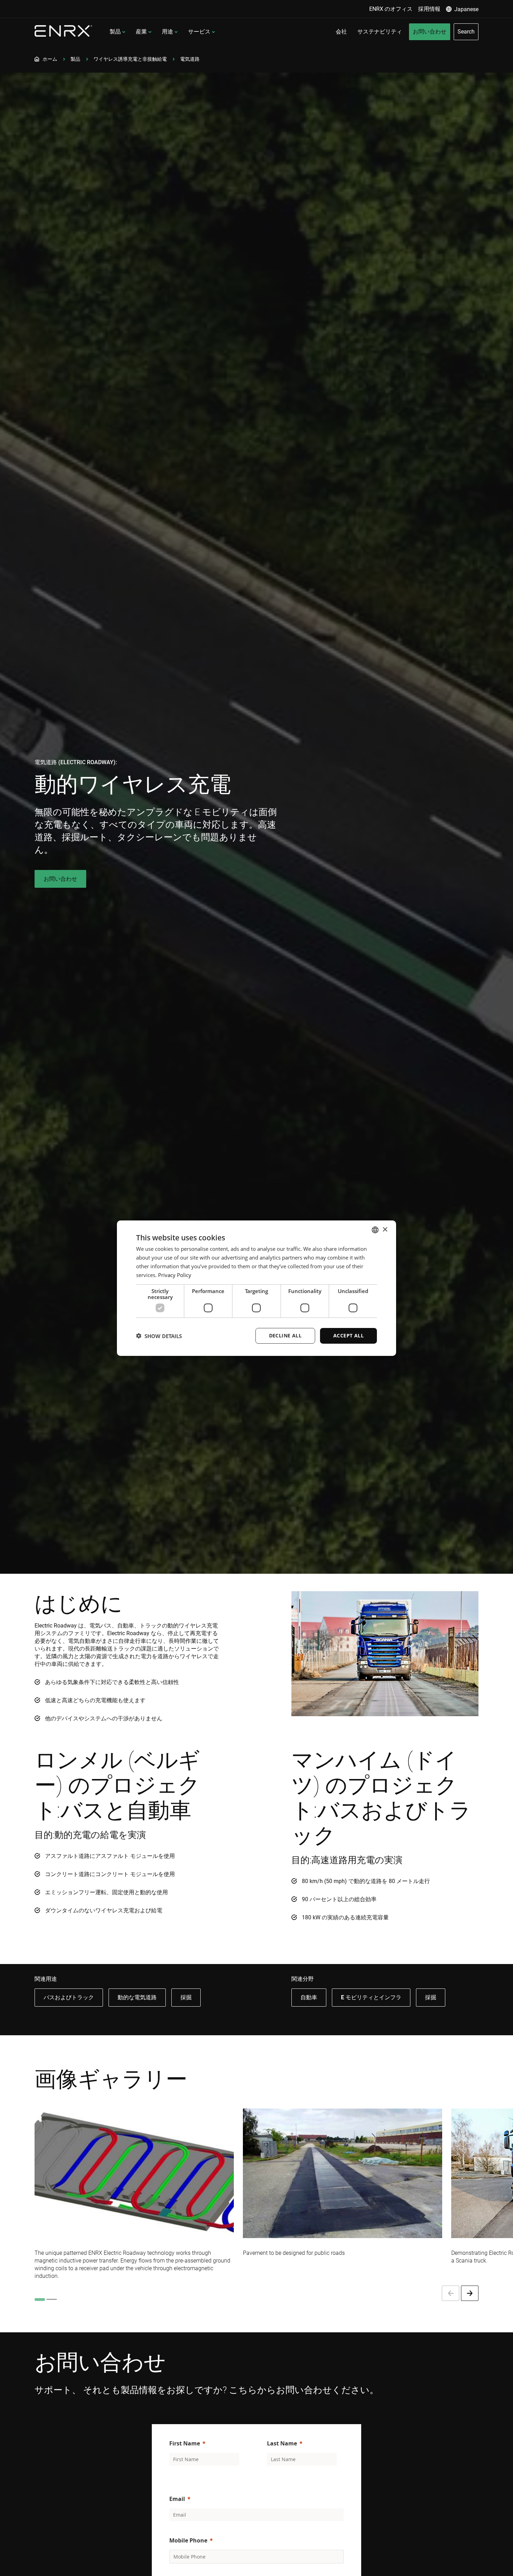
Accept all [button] (348, 1335)
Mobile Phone (188, 2540)
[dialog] (256, 1288)
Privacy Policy (175, 1275)
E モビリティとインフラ (371, 1997)
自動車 (309, 1997)
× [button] (385, 1229)
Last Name (282, 2443)
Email (177, 2499)
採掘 (186, 1997)
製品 (115, 32)
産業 (141, 32)
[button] (159, 1336)
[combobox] (375, 1230)
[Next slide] (470, 2293)
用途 (168, 32)
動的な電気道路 (137, 1997)
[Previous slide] (451, 2293)
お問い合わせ (60, 879)
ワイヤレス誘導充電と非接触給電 (130, 59)
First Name (185, 2443)
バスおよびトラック (69, 1997)
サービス (199, 32)
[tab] (40, 2300)
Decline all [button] (285, 1335)
